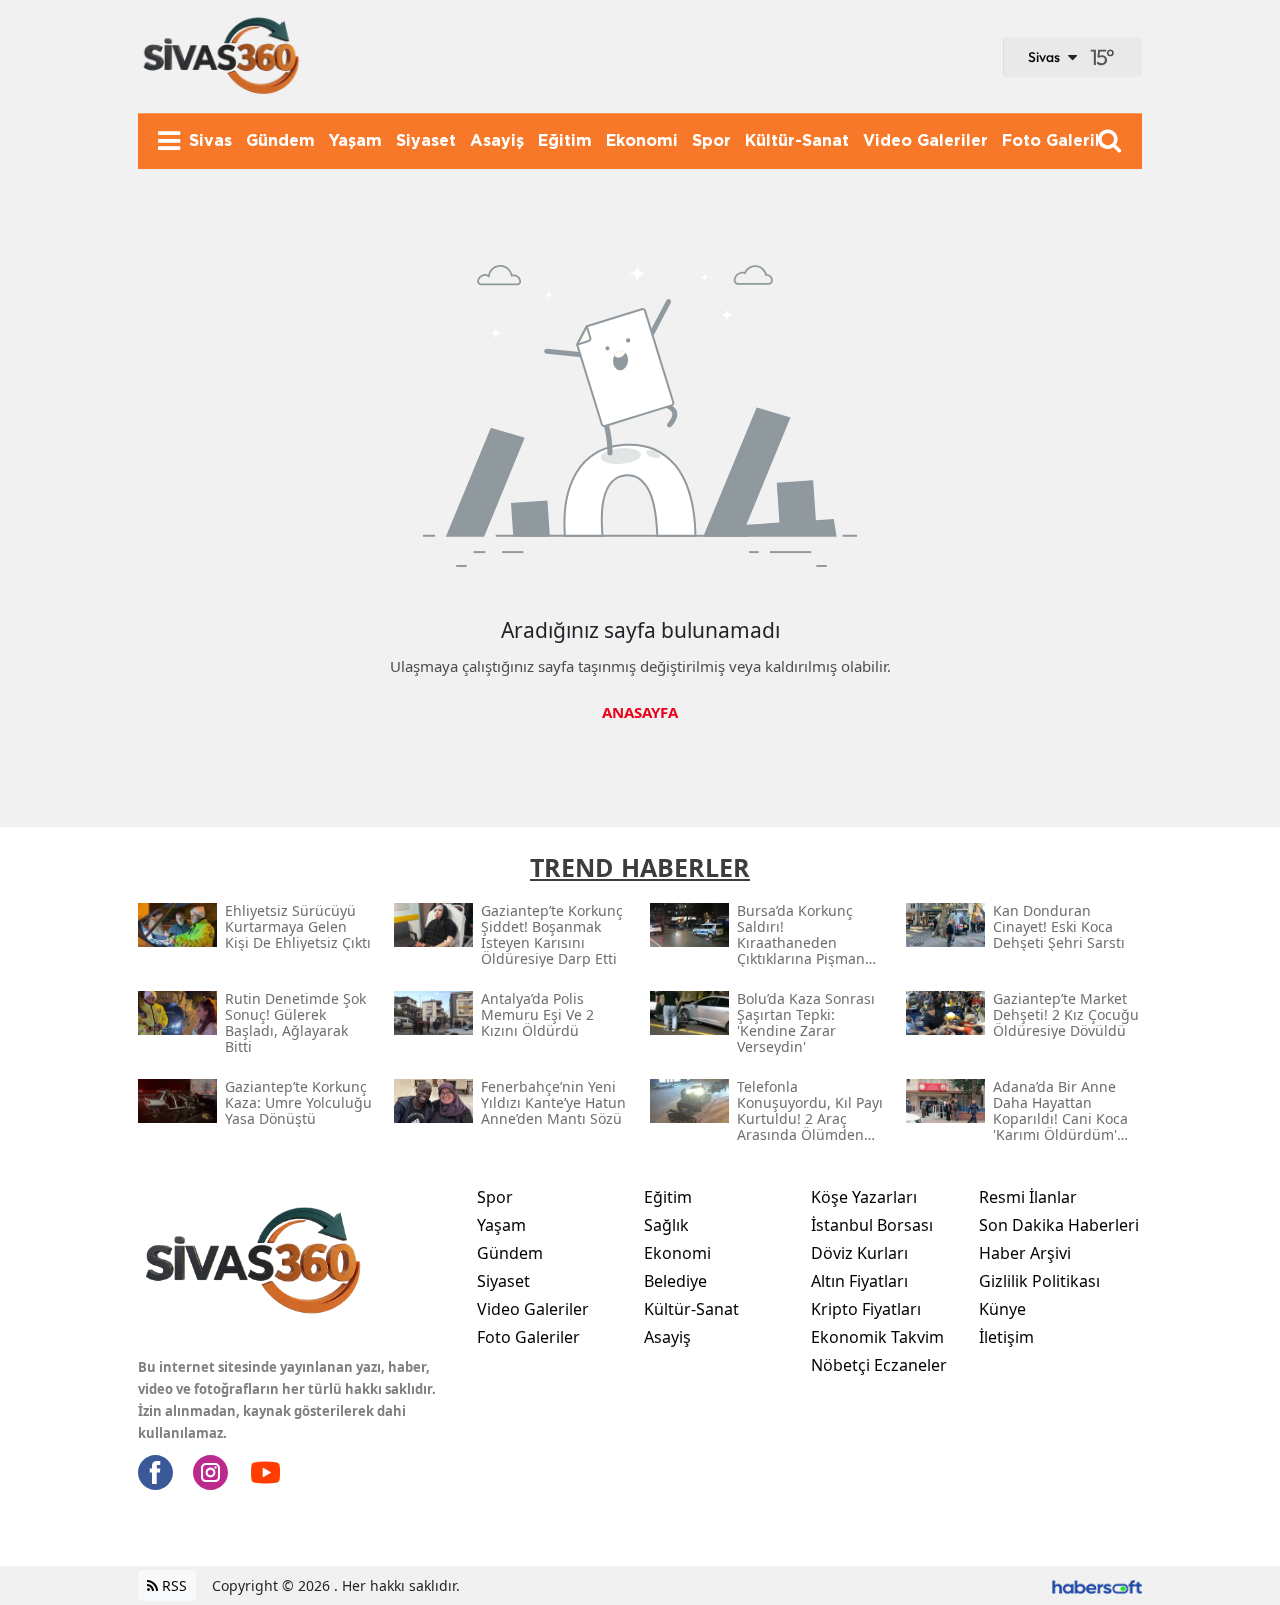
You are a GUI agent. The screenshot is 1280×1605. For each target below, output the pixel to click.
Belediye (675, 1281)
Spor (495, 1197)
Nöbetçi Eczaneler (879, 1365)
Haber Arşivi (1025, 1253)
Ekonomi (677, 1253)
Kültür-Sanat (691, 1309)
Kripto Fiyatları (866, 1309)
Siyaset (503, 1281)
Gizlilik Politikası (1039, 1281)
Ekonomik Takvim (877, 1337)
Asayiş (667, 1337)
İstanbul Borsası (872, 1225)
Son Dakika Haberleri (1059, 1225)
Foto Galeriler (528, 1337)
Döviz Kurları (859, 1253)
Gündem (510, 1253)
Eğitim (668, 1197)
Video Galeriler (533, 1309)
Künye (1002, 1309)
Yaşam (501, 1225)
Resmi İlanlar (1028, 1197)
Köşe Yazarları (864, 1197)
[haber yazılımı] (1097, 1585)
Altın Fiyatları (859, 1281)
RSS (172, 1585)
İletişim (1006, 1337)
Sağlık (666, 1225)
